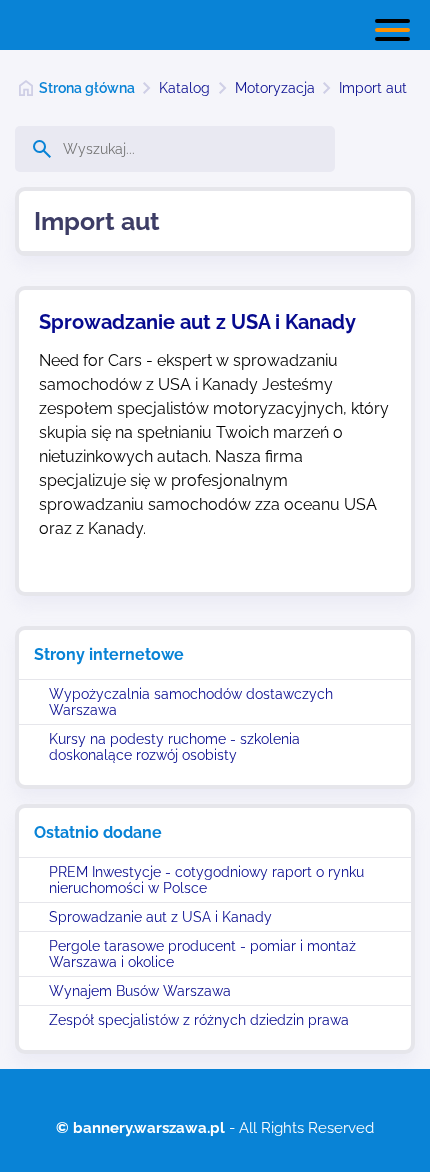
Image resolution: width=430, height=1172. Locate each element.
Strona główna (87, 88)
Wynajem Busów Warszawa (140, 991)
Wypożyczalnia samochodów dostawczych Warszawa (191, 702)
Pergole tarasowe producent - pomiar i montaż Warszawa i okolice (202, 954)
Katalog (184, 88)
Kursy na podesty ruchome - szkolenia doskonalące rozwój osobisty (174, 747)
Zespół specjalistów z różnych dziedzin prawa (199, 1020)
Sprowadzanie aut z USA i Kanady (160, 917)
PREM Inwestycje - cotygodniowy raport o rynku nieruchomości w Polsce (206, 880)
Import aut (373, 88)
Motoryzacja (275, 88)
